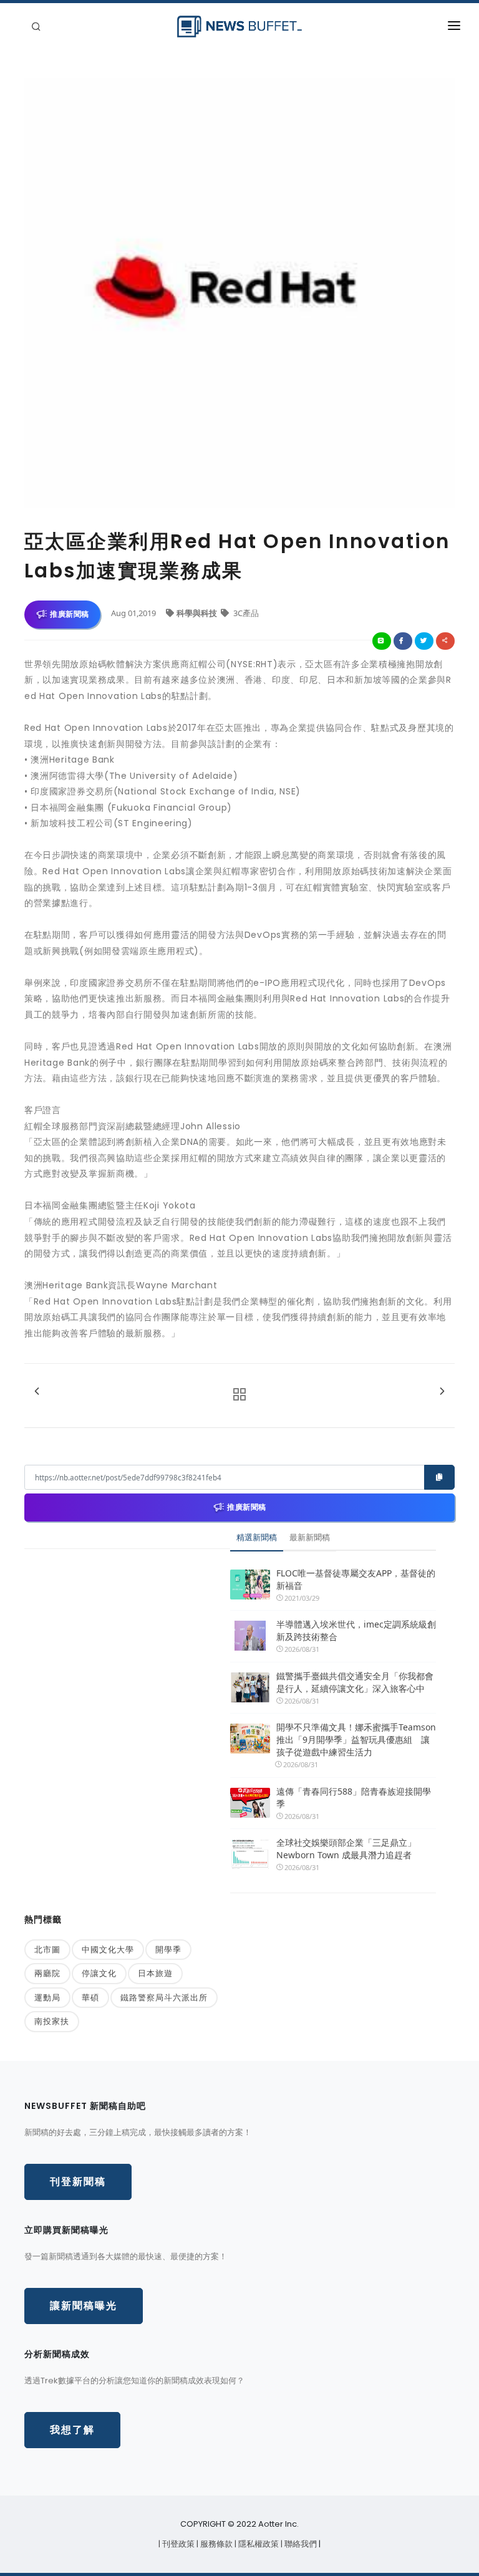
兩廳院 (47, 1973)
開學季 (168, 1949)
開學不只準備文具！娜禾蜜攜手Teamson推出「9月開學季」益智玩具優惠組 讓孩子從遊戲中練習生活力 (356, 1739)
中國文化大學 (108, 1949)
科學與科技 (198, 613)
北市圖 (47, 1949)
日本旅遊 (155, 1973)
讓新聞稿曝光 (84, 2306)
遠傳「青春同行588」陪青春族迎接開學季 (354, 1797)
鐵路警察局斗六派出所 (164, 1997)
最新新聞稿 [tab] (310, 1537)
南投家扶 (52, 2021)
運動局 (47, 1997)
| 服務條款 (215, 2544)
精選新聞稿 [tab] (257, 1537)
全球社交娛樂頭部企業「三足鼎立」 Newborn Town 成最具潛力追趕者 (346, 1849)
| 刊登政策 (177, 2544)
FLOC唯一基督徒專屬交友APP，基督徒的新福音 (356, 1579)
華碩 (90, 1997)
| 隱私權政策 (258, 2544)
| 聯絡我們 (300, 2544)
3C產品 (245, 613)
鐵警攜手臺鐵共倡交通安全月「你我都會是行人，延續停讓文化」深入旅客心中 (355, 1682)
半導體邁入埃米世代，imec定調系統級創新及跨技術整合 (356, 1630)
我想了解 (72, 2430)
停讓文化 (99, 1973)
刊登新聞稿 (78, 2182)
